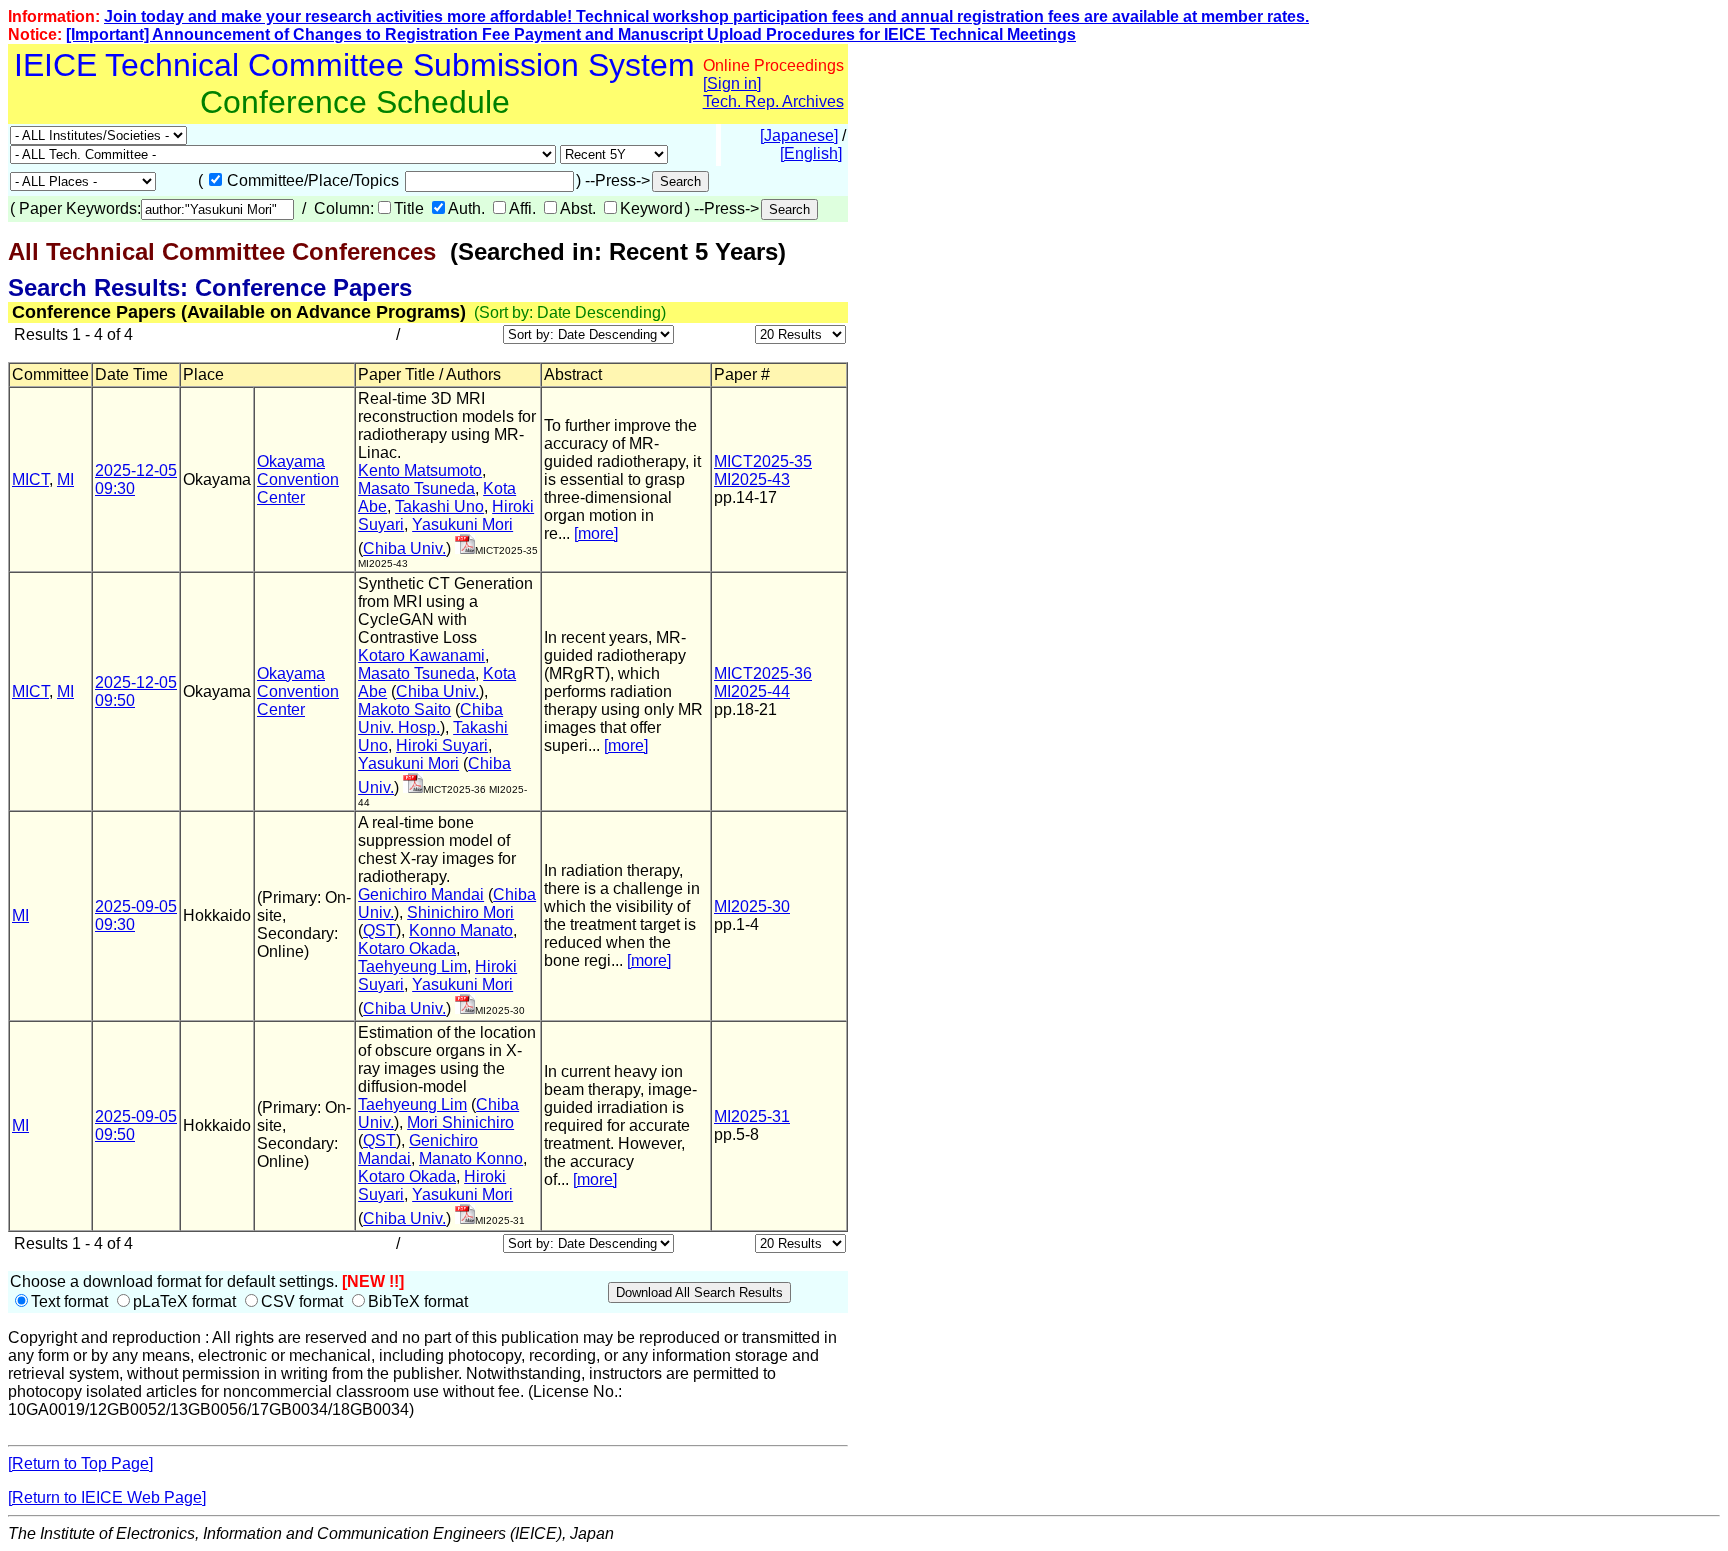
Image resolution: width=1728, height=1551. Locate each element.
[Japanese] (799, 135)
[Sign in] (732, 83)
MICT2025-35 (763, 461)
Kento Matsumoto (420, 470)
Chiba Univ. (404, 548)
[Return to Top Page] (80, 1463)
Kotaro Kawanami (421, 655)
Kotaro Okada (407, 948)
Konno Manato (461, 930)
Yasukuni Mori (462, 524)
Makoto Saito (404, 709)
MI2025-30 (752, 906)
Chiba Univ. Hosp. (430, 718)
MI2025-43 (752, 479)
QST (379, 930)
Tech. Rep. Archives (773, 101)
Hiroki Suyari (442, 745)
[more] (596, 533)
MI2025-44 (752, 691)
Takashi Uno (439, 506)
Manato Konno (471, 1158)
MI (65, 479)
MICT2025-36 (763, 673)
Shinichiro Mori (460, 912)
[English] (811, 153)
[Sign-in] (465, 548)
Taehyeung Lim (412, 966)
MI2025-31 (752, 1116)
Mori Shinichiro (460, 1122)
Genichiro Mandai (421, 894)
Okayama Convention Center (298, 479)
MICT (30, 479)
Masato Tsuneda (416, 488)
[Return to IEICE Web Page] (107, 1497)
